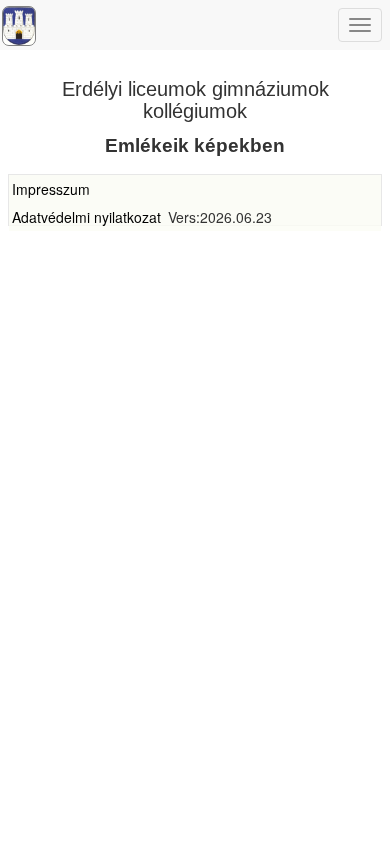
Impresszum (51, 189)
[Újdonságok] (19, 26)
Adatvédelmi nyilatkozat (86, 217)
